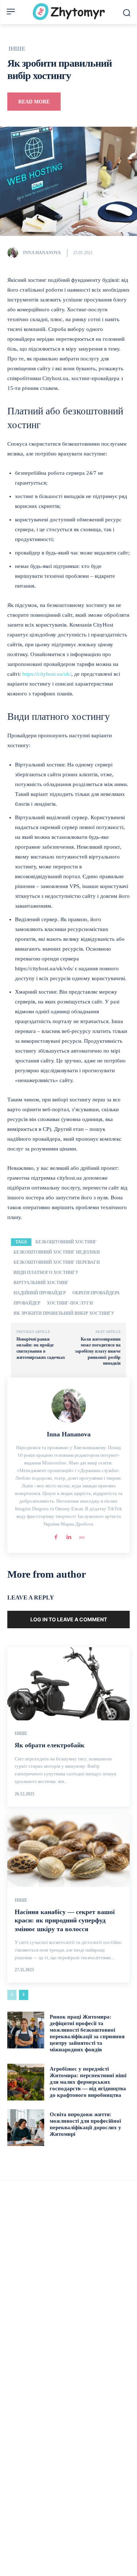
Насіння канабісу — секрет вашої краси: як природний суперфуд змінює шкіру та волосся (65, 1920)
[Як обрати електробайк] (68, 1684)
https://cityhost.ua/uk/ (47, 674)
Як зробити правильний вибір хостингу (64, 1313)
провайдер (27, 1303)
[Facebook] (56, 1536)
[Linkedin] (68, 1536)
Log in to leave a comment (69, 1619)
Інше (17, 49)
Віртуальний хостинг (41, 1283)
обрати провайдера (96, 1293)
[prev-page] (12, 1995)
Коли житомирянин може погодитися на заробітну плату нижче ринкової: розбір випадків (98, 1351)
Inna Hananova (42, 253)
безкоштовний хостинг (66, 1242)
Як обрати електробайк (50, 1745)
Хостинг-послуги (70, 1303)
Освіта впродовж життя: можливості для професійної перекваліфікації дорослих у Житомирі (85, 2124)
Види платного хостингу (46, 1273)
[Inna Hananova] (15, 253)
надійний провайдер (40, 1293)
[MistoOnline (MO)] (81, 1536)
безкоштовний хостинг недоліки (57, 1252)
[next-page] (24, 1995)
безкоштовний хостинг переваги (57, 1262)
